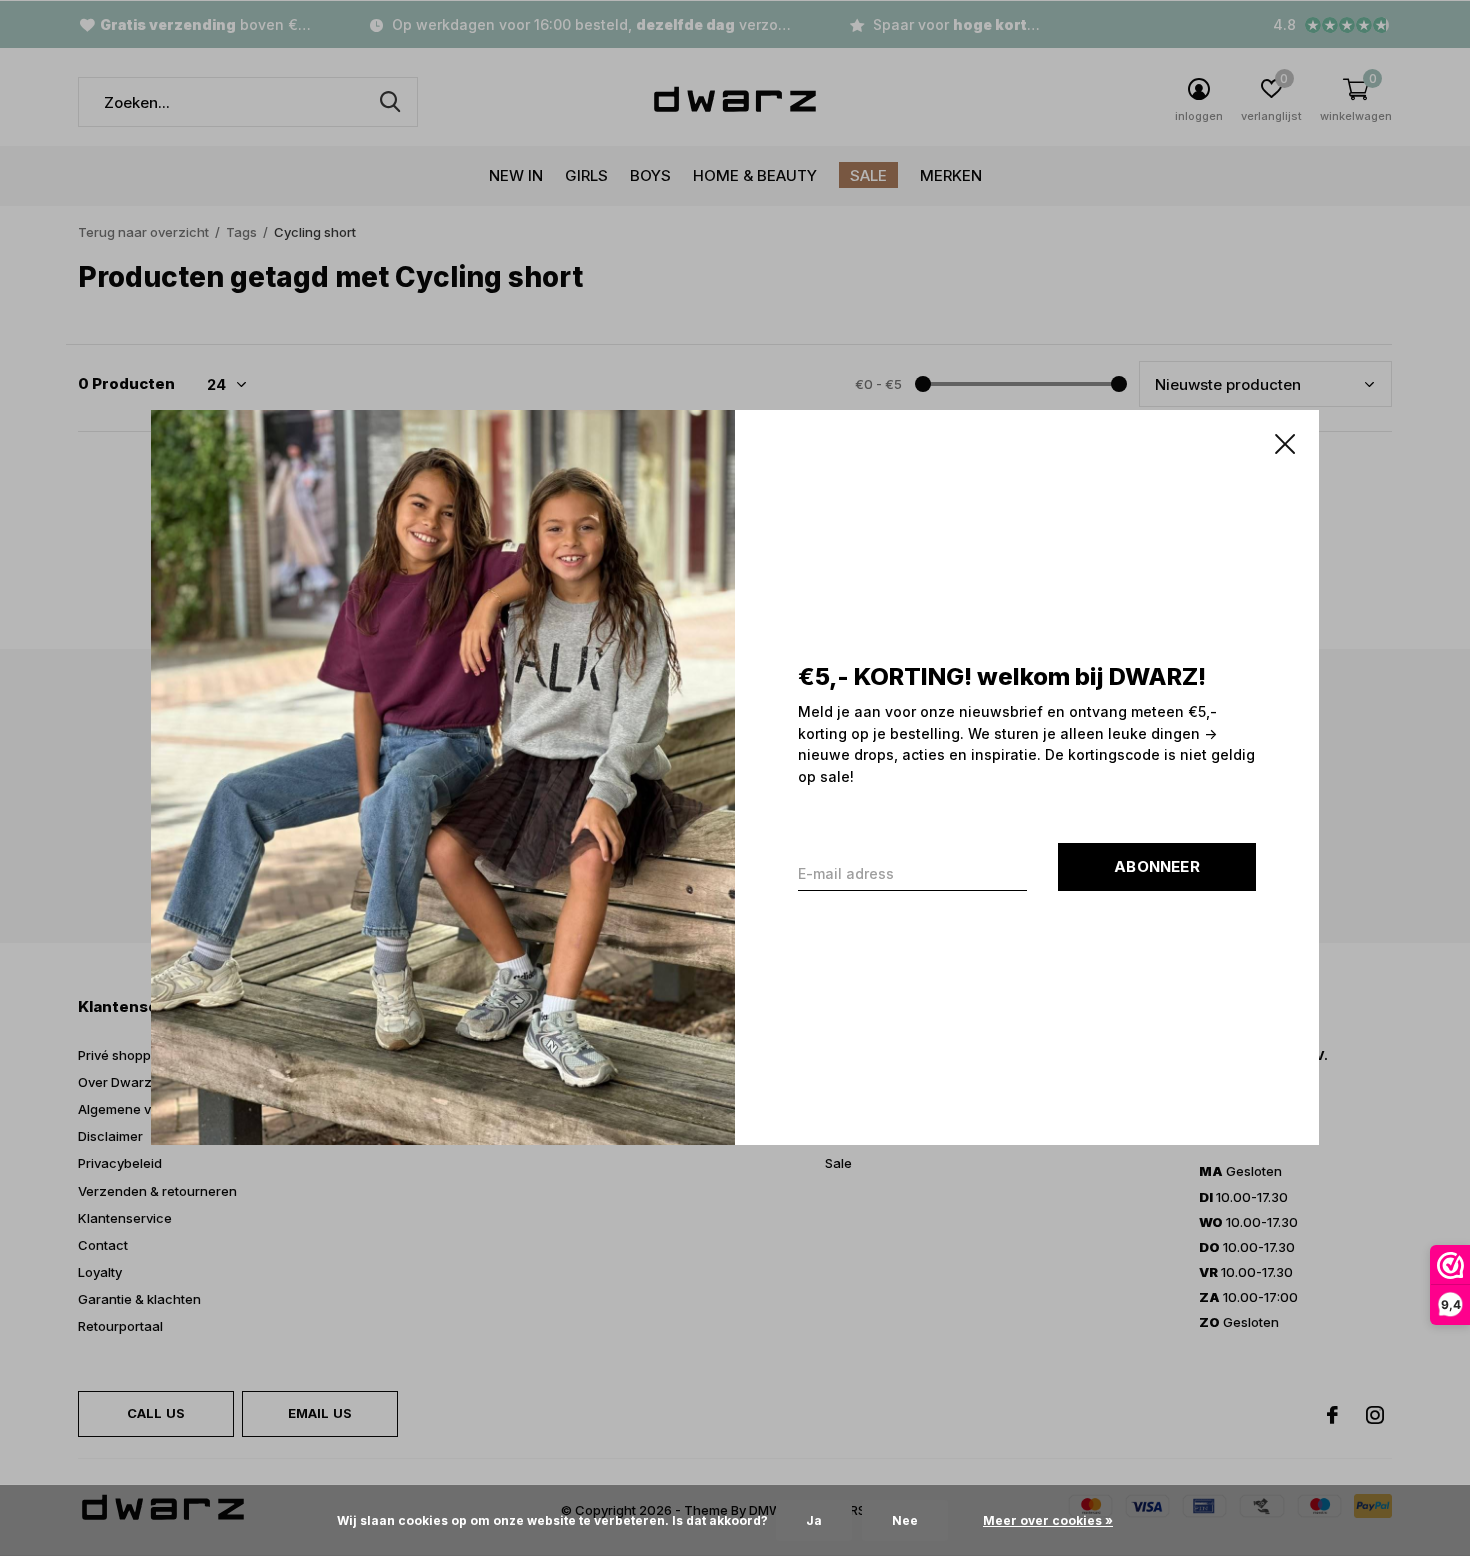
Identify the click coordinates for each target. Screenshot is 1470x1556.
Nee (905, 1520)
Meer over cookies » (1048, 1520)
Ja (814, 1520)
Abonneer (1157, 867)
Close (1285, 444)
